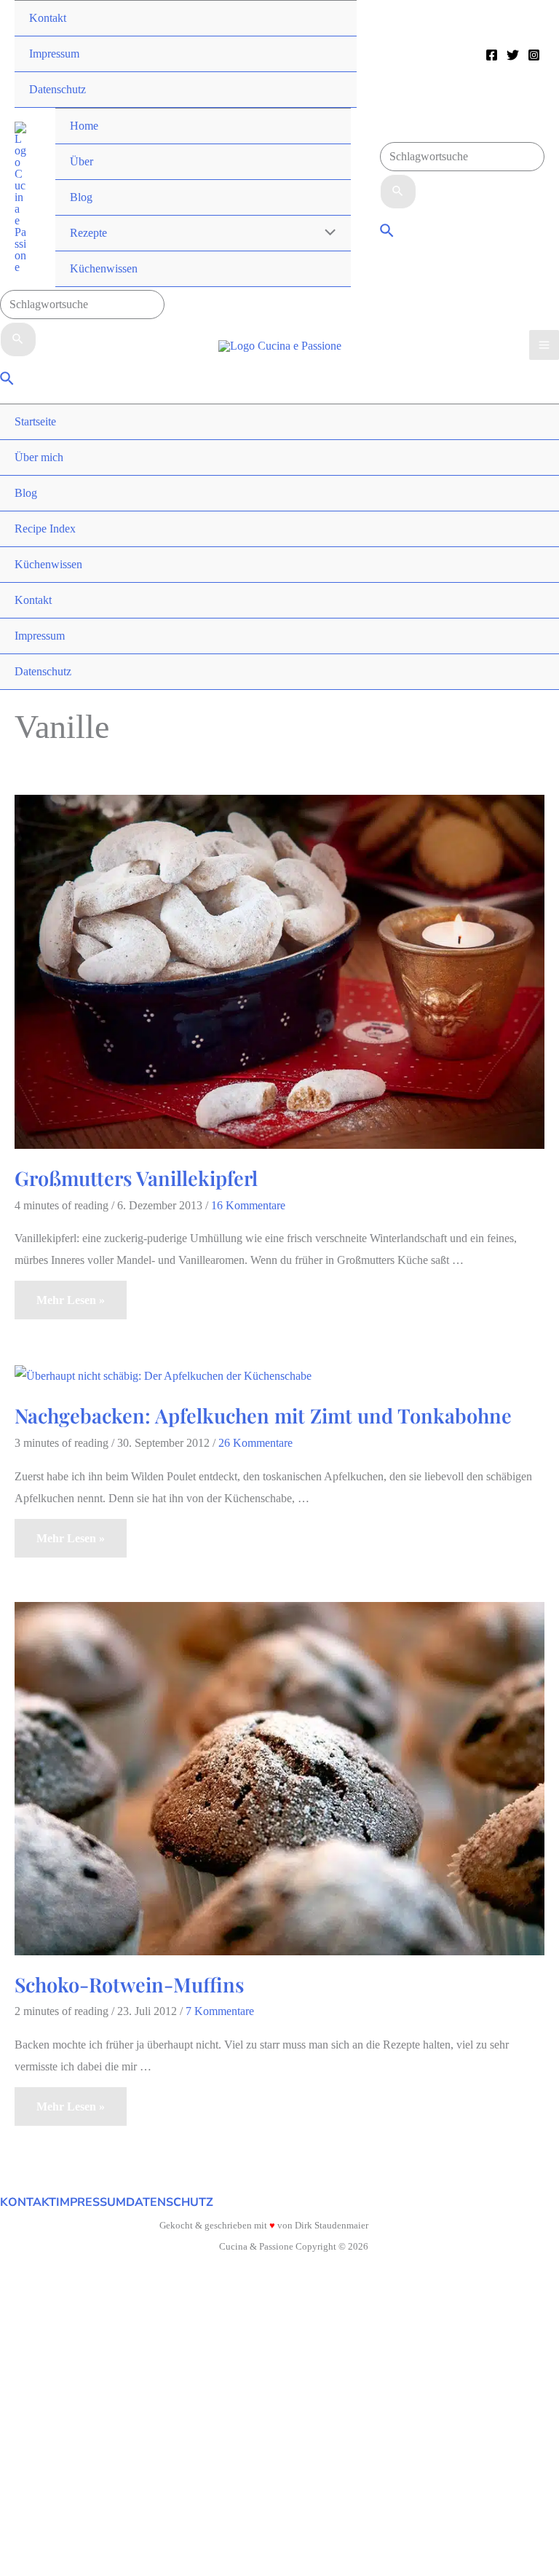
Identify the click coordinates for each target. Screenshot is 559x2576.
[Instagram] (534, 55)
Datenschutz (170, 2202)
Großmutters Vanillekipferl (136, 1178)
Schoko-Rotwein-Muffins (129, 1984)
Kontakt (28, 2202)
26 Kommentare (255, 1443)
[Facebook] (492, 55)
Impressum (91, 2202)
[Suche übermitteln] (398, 192)
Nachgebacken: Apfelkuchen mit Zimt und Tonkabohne (263, 1415)
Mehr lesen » (70, 1306)
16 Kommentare (248, 1205)
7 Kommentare (220, 2011)
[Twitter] (513, 55)
